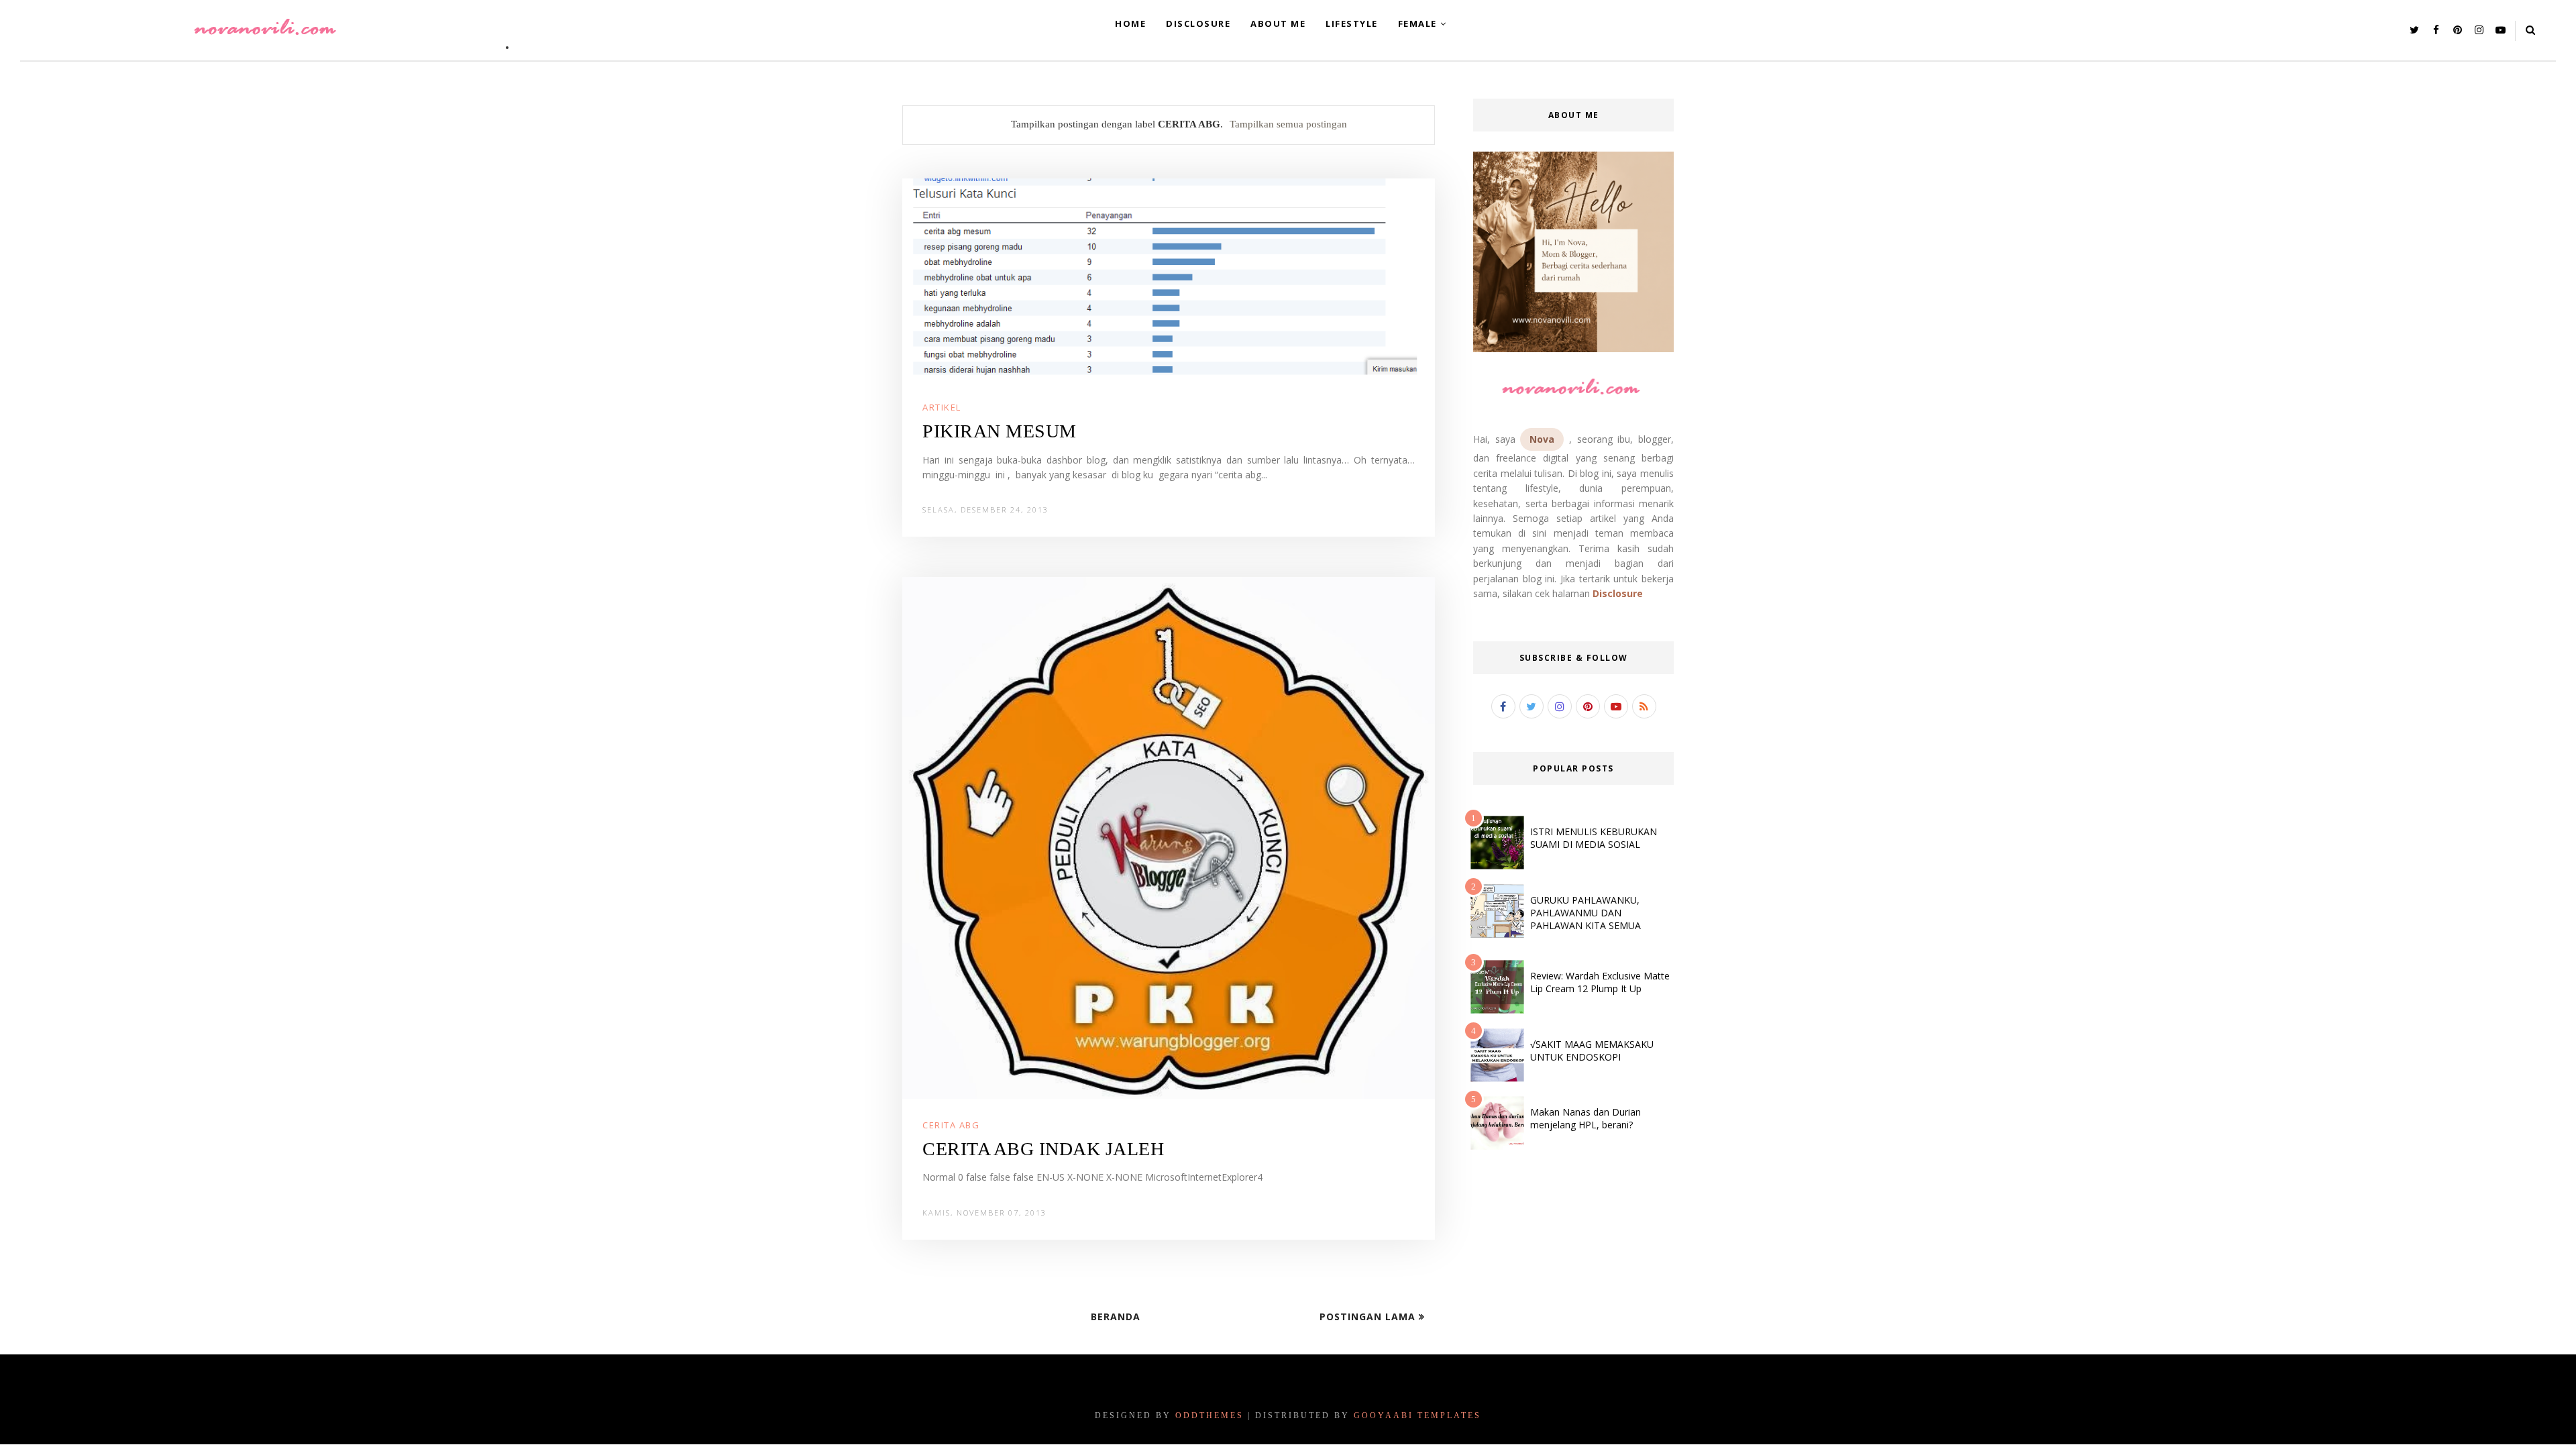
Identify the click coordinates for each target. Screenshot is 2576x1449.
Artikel (942, 407)
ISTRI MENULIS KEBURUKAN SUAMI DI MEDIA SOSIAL (1594, 838)
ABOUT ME (1278, 23)
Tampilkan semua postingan (1288, 124)
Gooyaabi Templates (1417, 1415)
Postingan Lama (1369, 1317)
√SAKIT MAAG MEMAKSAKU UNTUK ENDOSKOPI (1592, 1051)
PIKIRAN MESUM (1000, 431)
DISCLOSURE (1198, 23)
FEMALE (1417, 23)
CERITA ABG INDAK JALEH (1043, 1149)
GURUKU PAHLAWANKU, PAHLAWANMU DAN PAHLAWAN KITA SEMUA (1586, 913)
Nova (1542, 439)
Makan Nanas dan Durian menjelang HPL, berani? (1586, 1118)
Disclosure (1618, 593)
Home (1130, 23)
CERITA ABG (951, 1125)
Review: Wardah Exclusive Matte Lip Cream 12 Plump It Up (1600, 982)
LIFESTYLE (1352, 23)
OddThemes (1210, 1415)
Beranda (1116, 1317)
